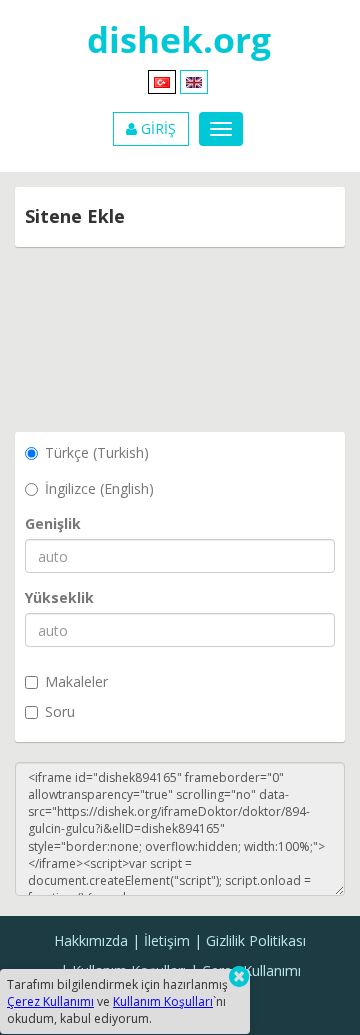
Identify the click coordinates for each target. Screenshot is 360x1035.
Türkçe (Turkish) (97, 452)
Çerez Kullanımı (251, 970)
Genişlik (53, 523)
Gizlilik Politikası (256, 940)
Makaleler (76, 681)
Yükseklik (59, 597)
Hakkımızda (91, 940)
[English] (194, 80)
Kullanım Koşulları (163, 1001)
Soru (60, 711)
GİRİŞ (156, 128)
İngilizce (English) (99, 488)
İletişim (167, 940)
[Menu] (221, 129)
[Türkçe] (162, 80)
